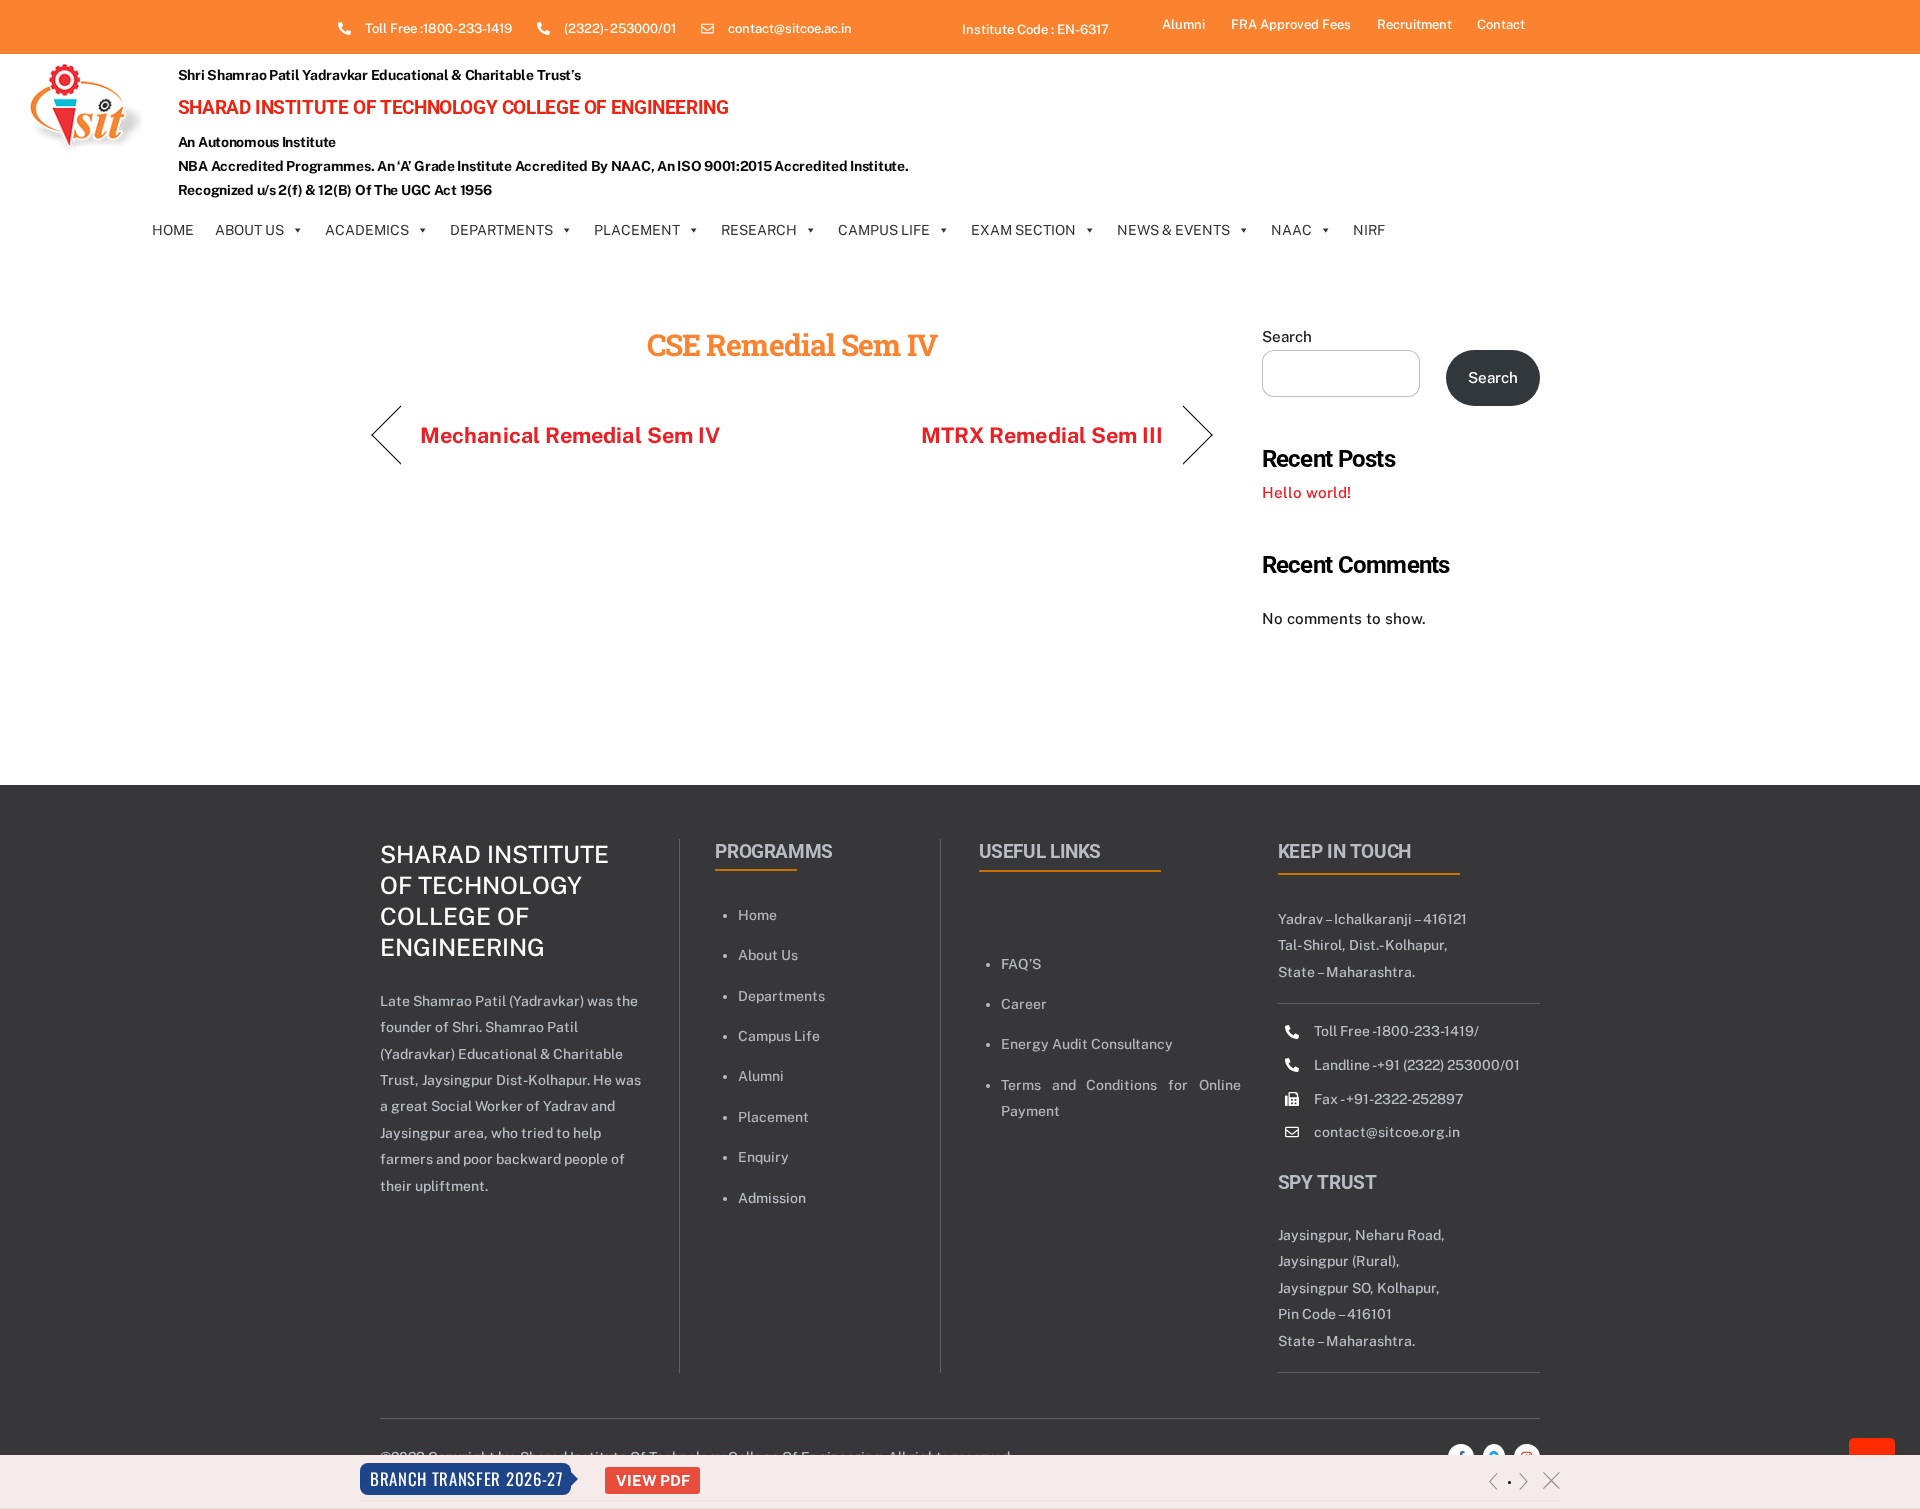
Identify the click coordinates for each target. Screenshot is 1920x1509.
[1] (1509, 1482)
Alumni (761, 1076)
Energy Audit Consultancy (1087, 1044)
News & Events (1173, 230)
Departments (501, 230)
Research (759, 230)
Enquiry (763, 1157)
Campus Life (884, 230)
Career (1024, 1004)
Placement (637, 230)
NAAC (1291, 230)
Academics (367, 230)
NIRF (1369, 230)
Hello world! (1306, 492)
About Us (249, 230)
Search (1287, 336)
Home (173, 230)
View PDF (653, 1480)
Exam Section (1023, 230)
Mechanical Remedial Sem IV (570, 435)
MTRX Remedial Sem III (1042, 435)
